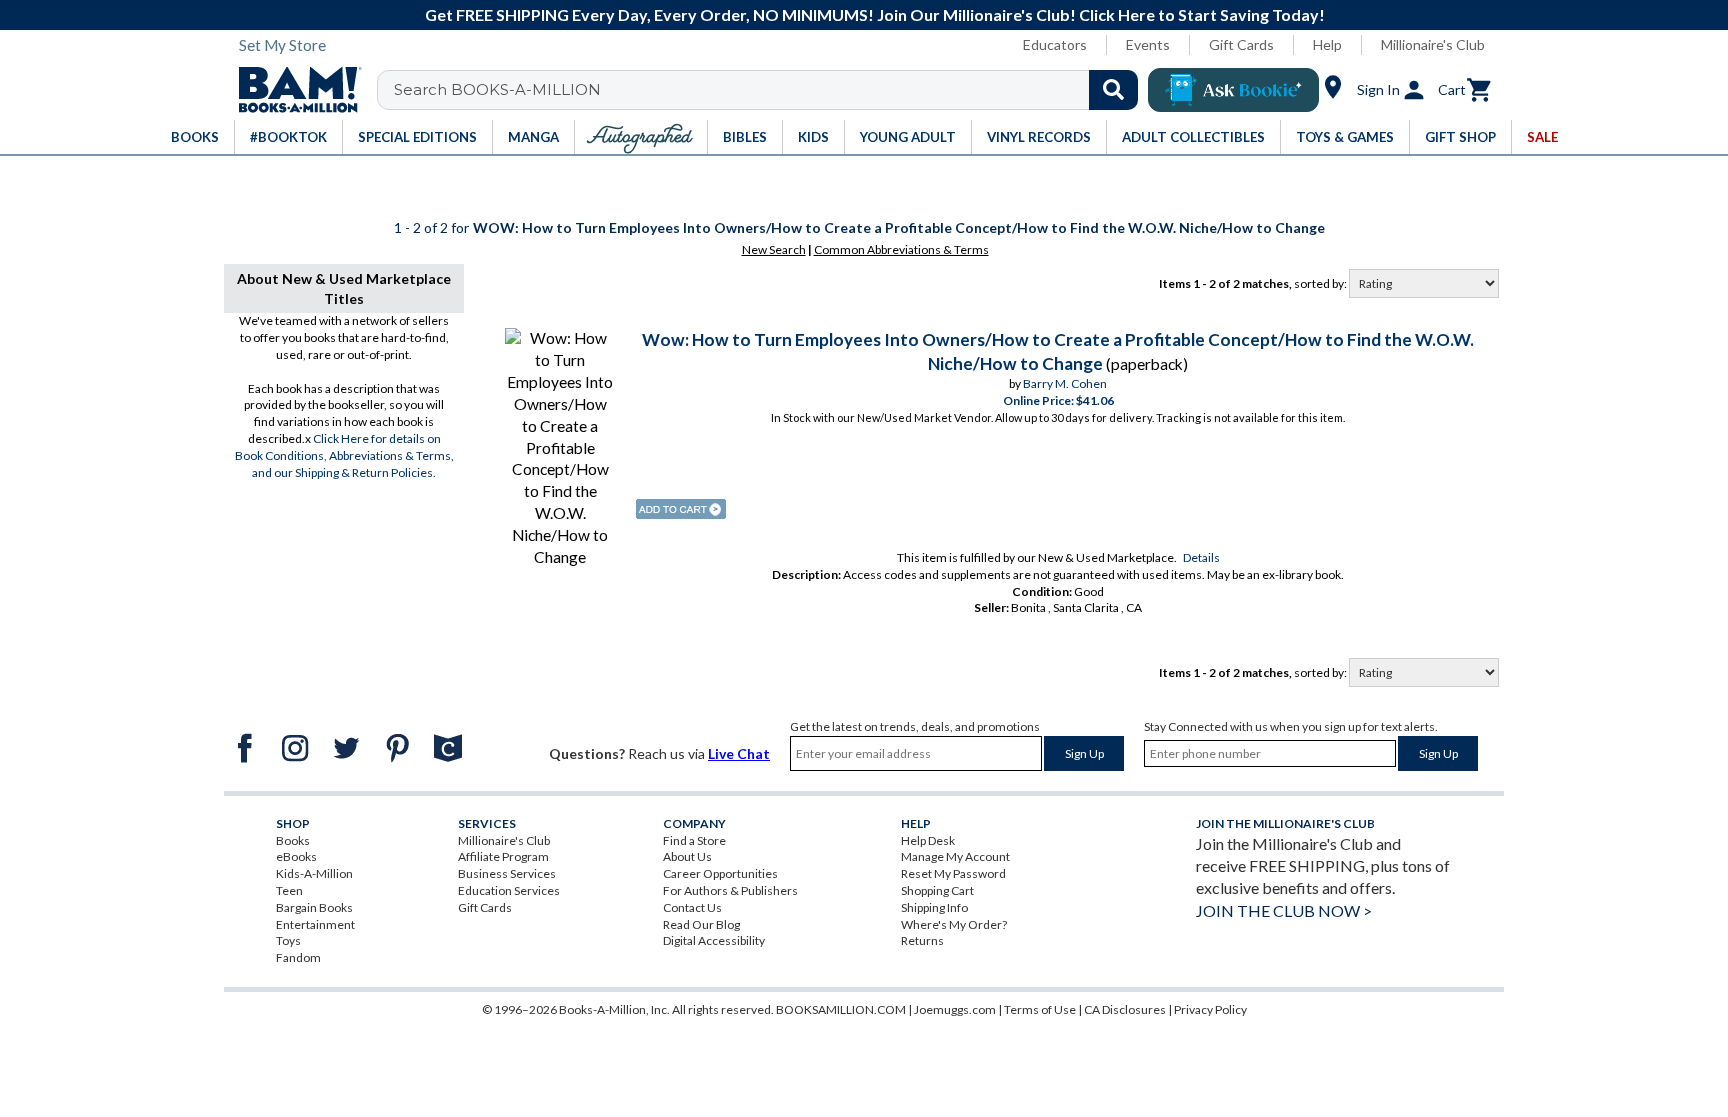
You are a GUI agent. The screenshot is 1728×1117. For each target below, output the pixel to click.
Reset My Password (953, 873)
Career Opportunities (720, 873)
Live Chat (739, 753)
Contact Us (692, 907)
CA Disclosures (1125, 1009)
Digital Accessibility (714, 940)
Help (1327, 44)
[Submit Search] (1113, 90)
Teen (289, 890)
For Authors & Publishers (730, 890)
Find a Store (694, 840)
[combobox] (770, 90)
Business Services (507, 873)
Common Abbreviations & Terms (901, 249)
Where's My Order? (954, 924)
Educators (1055, 44)
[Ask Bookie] (1233, 90)
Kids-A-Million (314, 873)
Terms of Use (1040, 1009)
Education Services (509, 890)
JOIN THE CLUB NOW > (1284, 910)
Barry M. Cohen (1065, 383)
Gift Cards (1241, 44)
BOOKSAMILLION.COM (841, 1009)
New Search (774, 249)
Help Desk (928, 840)
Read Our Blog (701, 924)
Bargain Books (314, 907)
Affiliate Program (503, 856)
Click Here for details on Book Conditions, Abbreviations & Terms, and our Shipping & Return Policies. (344, 455)
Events (1148, 44)
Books (293, 840)
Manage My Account (955, 856)
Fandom (298, 957)
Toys (288, 940)
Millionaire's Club (1433, 44)
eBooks (296, 856)
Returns (922, 940)
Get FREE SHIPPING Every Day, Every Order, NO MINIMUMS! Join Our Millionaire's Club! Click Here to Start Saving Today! (875, 14)
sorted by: (1321, 283)
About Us (687, 856)
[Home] (293, 90)
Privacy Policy (1210, 1009)
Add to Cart (681, 509)
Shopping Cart (937, 890)
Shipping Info (934, 907)
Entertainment (315, 924)
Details (1201, 557)
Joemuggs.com (955, 1009)
